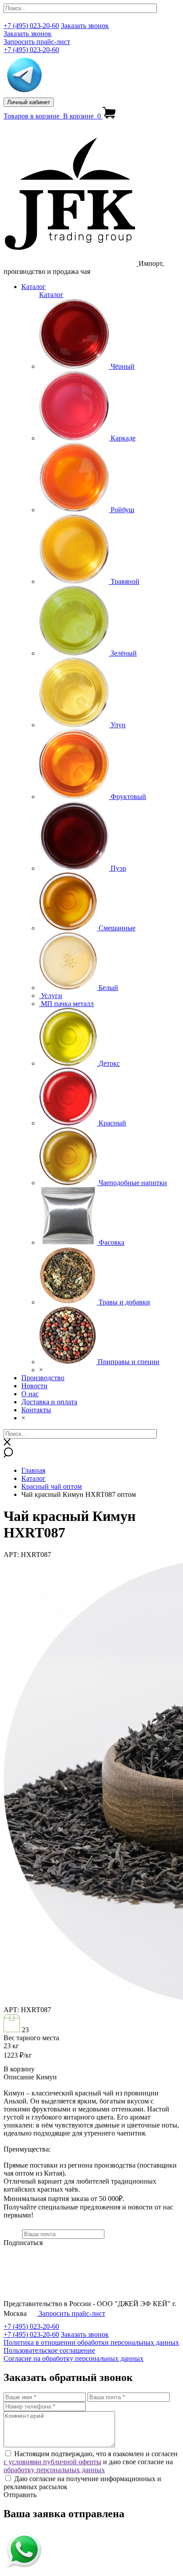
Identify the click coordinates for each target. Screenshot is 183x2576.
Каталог (34, 287)
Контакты (36, 1410)
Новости (34, 1386)
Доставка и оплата (49, 1402)
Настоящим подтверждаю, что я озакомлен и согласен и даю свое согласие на (91, 2462)
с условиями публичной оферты (52, 2462)
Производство (43, 1378)
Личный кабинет (29, 102)
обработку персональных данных (54, 2470)
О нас (30, 1394)
